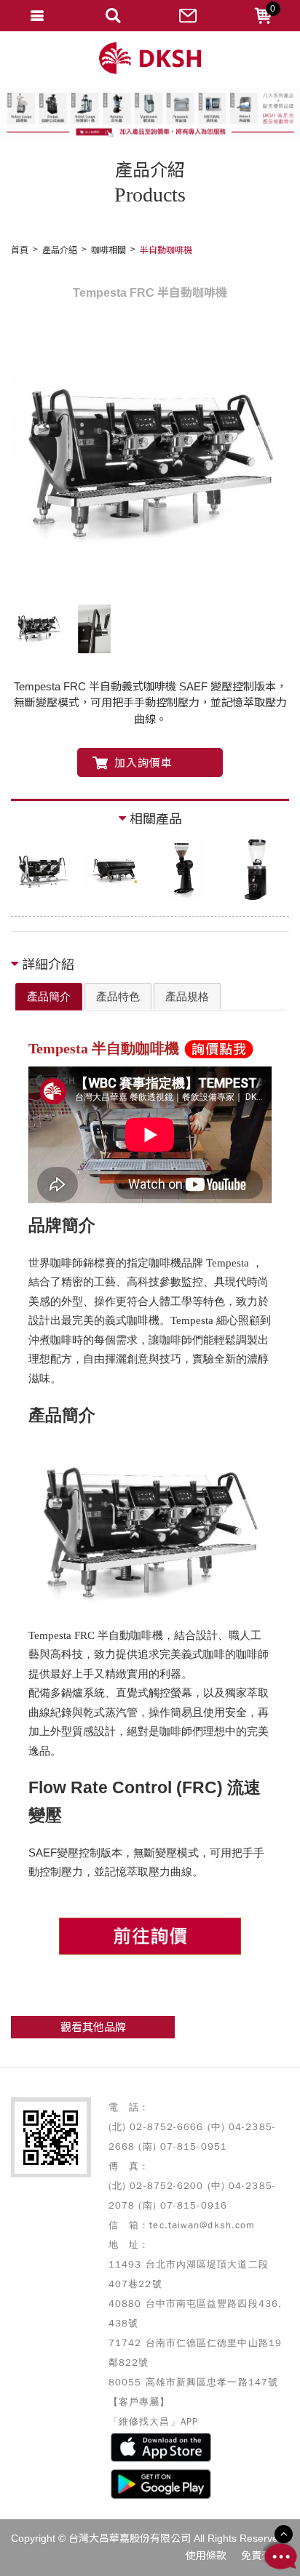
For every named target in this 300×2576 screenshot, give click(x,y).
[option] (150, 466)
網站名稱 (150, 59)
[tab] (49, 997)
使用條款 (206, 2556)
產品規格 (187, 996)
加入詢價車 (143, 763)
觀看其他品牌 (93, 2027)
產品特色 (118, 996)
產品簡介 (49, 996)
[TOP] (284, 2534)
